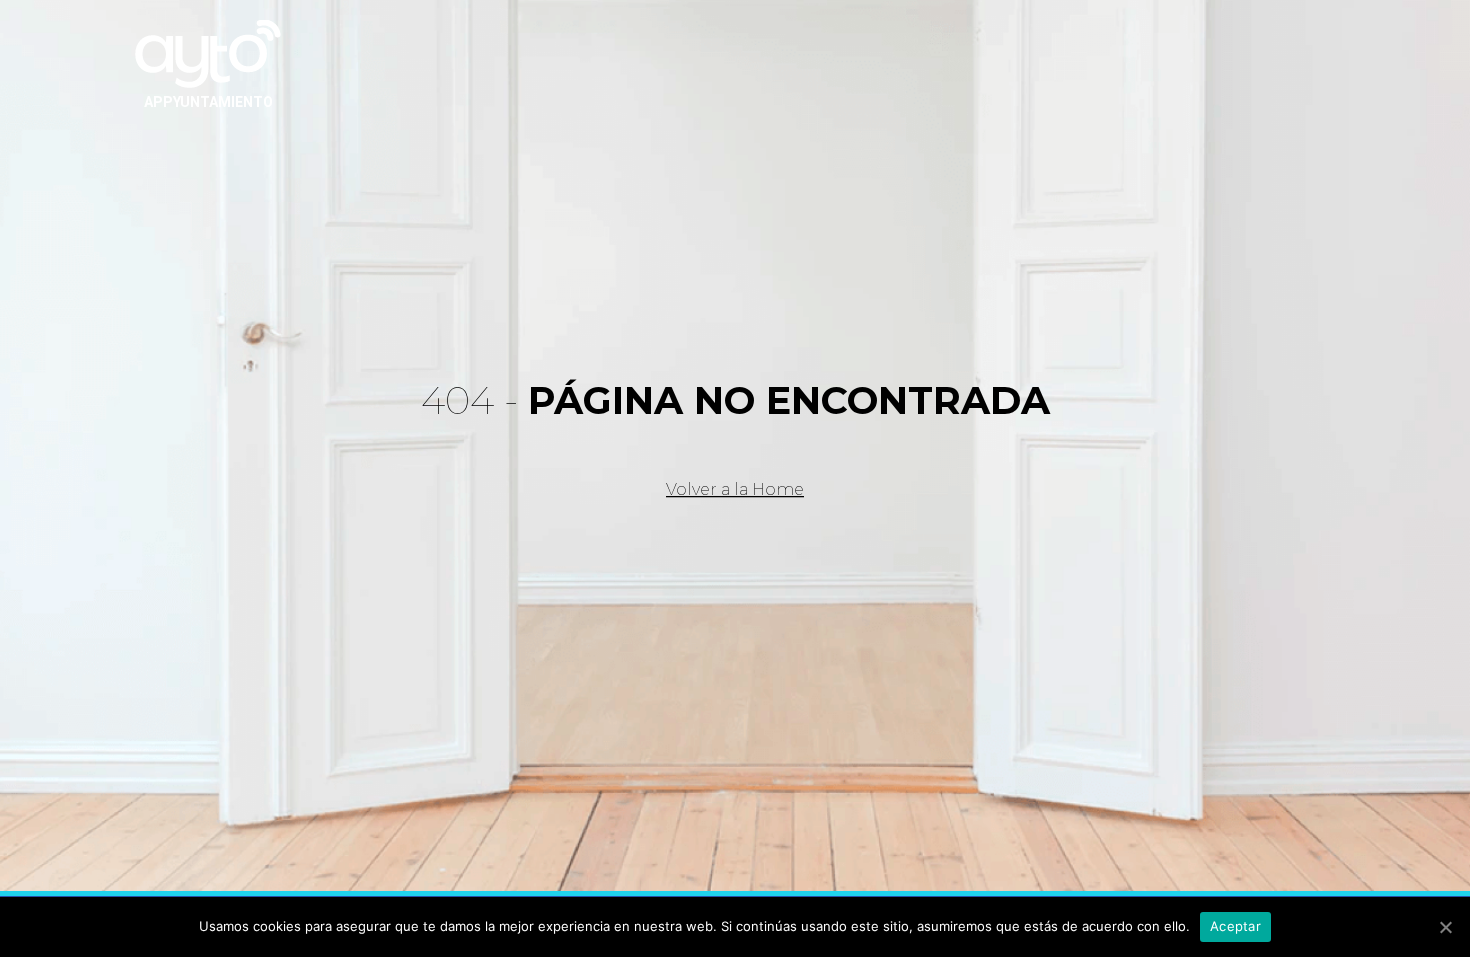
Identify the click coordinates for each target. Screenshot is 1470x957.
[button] (735, 490)
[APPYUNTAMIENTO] (208, 52)
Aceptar (1235, 926)
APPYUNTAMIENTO (208, 102)
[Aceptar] (1445, 927)
